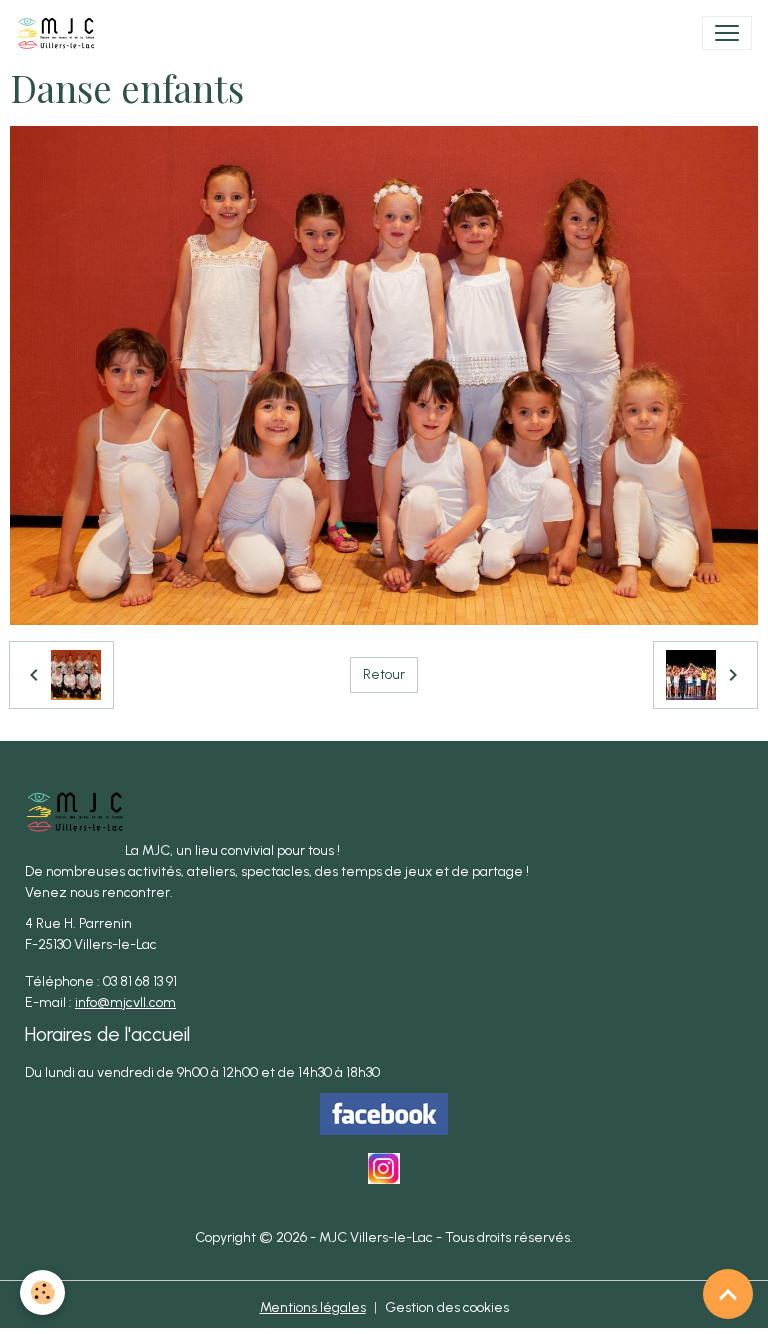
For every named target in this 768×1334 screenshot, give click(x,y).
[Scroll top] (728, 1294)
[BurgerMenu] (727, 33)
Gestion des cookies (447, 1307)
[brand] (60, 33)
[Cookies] (42, 1292)
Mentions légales (313, 1307)
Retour (384, 674)
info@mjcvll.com (125, 1002)
